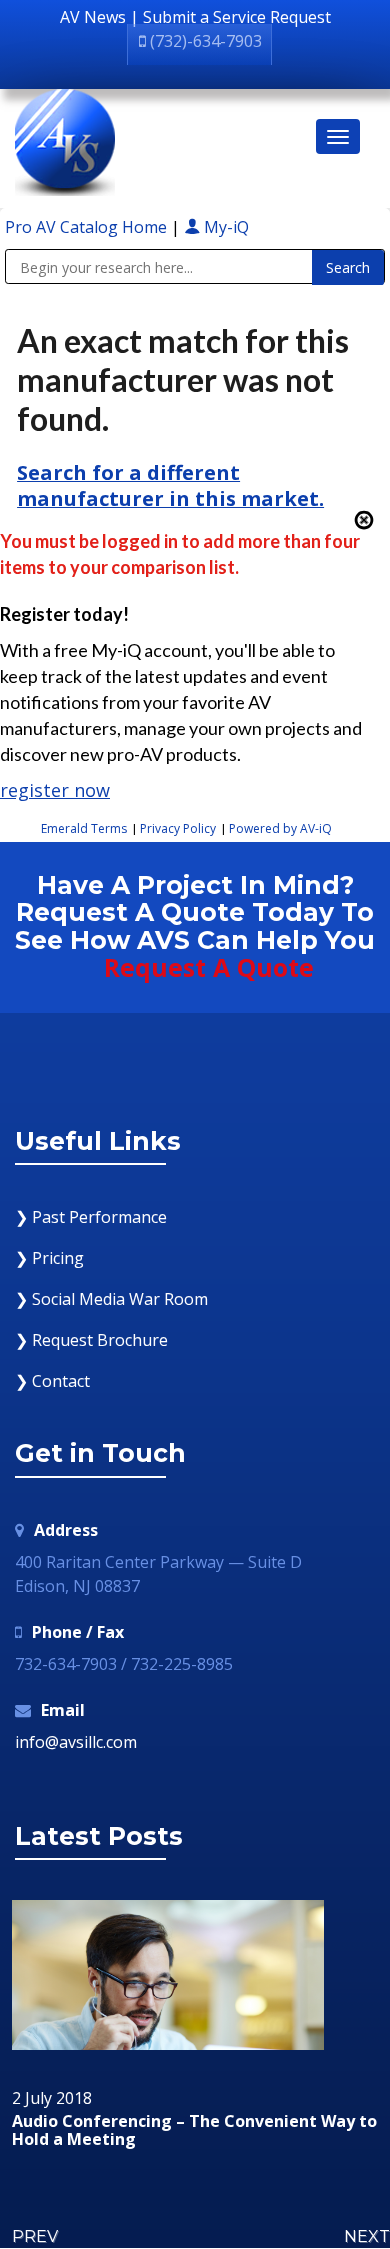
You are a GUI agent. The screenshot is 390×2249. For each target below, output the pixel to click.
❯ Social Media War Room (111, 1299)
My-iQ (224, 227)
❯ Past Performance (91, 1217)
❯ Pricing (49, 1258)
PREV (35, 2236)
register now (55, 790)
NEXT (367, 2236)
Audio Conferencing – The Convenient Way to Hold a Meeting (194, 2130)
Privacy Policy (178, 828)
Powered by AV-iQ (280, 828)
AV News (93, 17)
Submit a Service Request (237, 17)
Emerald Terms (84, 828)
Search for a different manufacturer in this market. (170, 485)
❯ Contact (52, 1381)
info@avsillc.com (76, 1742)
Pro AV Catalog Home (88, 227)
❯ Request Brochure (91, 1340)
